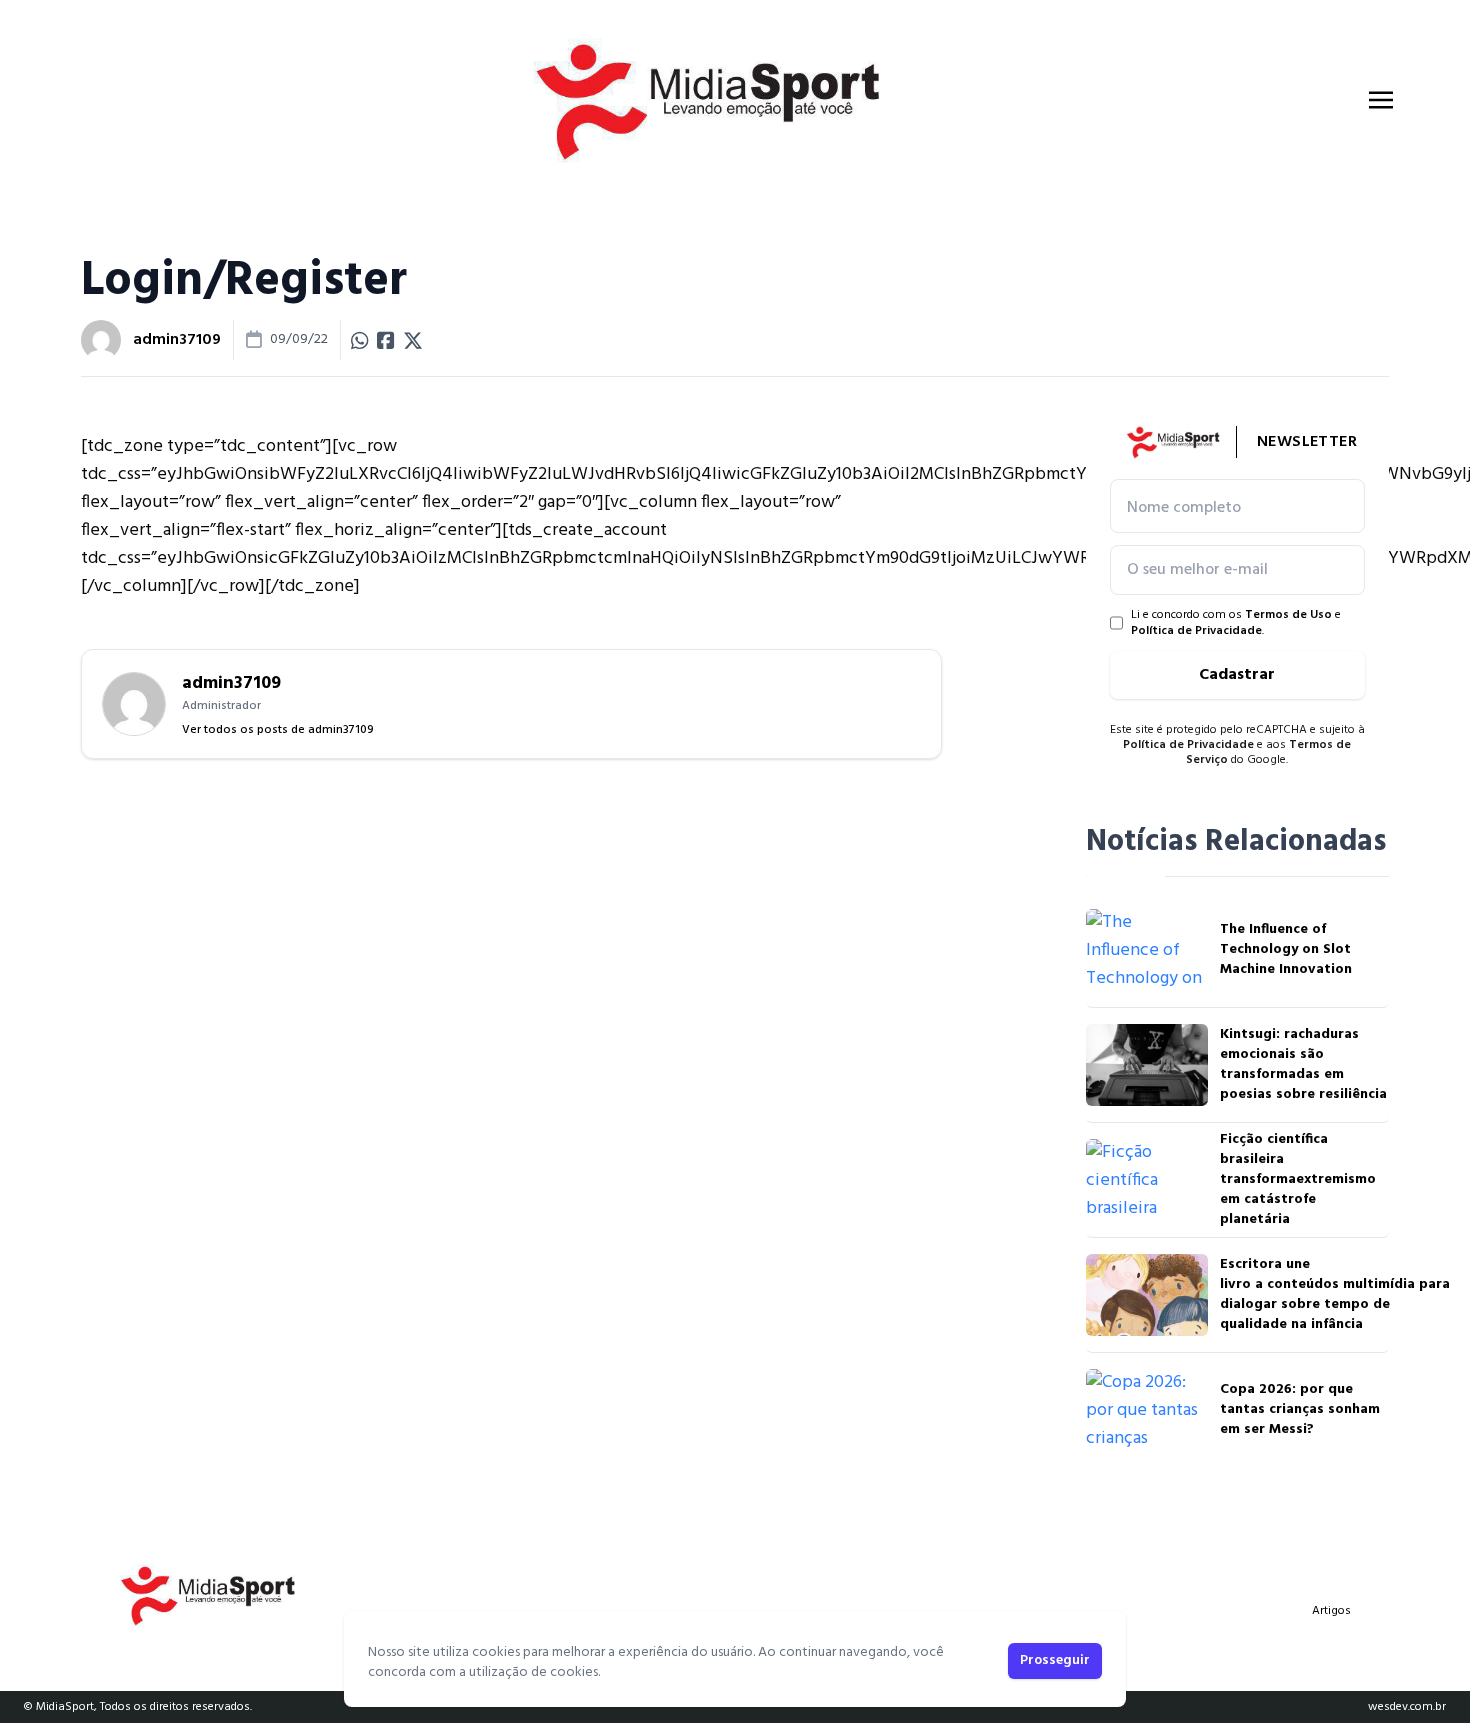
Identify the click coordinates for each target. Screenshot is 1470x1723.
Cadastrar (1237, 675)
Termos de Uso (1288, 615)
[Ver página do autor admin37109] (101, 340)
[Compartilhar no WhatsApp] (360, 340)
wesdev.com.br (1407, 1707)
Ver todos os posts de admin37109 (278, 730)
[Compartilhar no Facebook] (386, 340)
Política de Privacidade (1196, 631)
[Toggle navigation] (1381, 100)
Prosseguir (1055, 1660)
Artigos (1331, 1611)
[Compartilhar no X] (413, 340)
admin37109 (177, 340)
